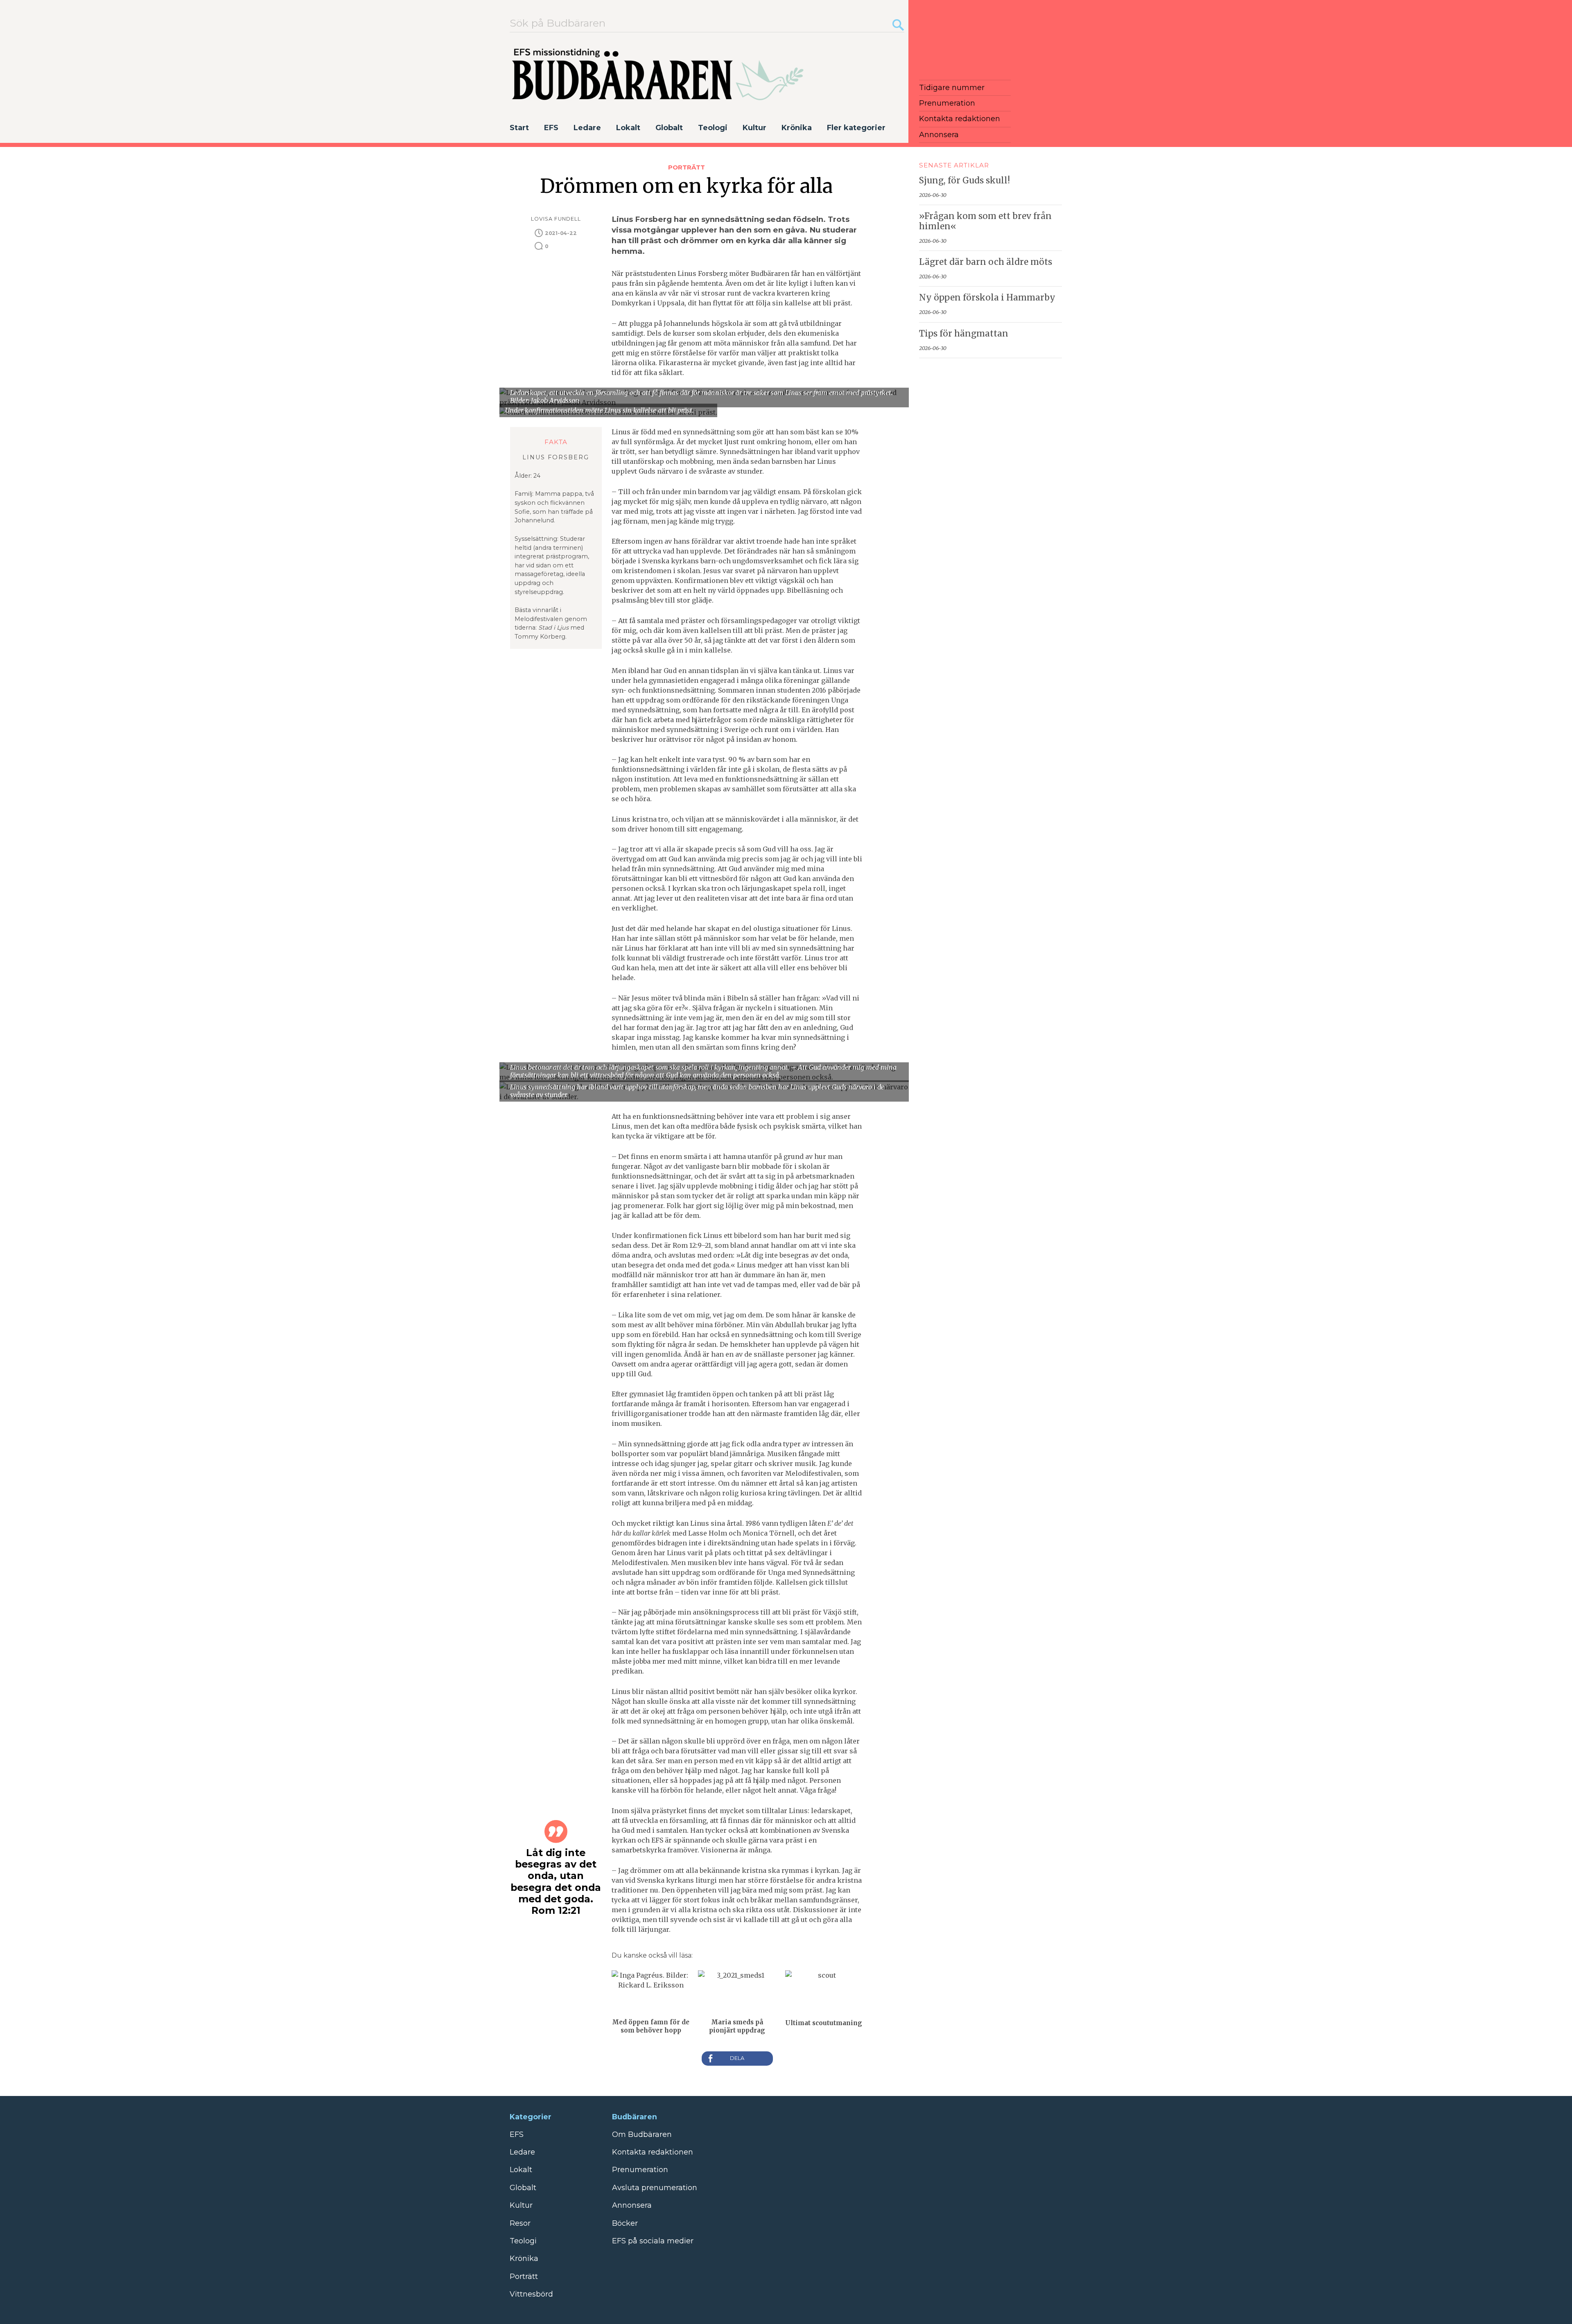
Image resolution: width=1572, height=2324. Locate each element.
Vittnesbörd (531, 2294)
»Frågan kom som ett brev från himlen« (985, 221)
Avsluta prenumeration (655, 2188)
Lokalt (628, 128)
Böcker (625, 2223)
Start (519, 128)
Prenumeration (947, 103)
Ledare (587, 128)
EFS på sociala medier (653, 2241)
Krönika (797, 128)
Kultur (754, 128)
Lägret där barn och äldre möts (986, 262)
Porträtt (687, 167)
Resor (520, 2223)
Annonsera (939, 135)
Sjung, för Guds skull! (964, 181)
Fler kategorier (856, 128)
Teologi (713, 128)
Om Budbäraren (642, 2134)
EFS (551, 128)
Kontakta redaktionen (960, 119)
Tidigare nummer (952, 88)
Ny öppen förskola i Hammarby (987, 298)
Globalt (669, 128)
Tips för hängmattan (964, 334)
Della (737, 2059)
